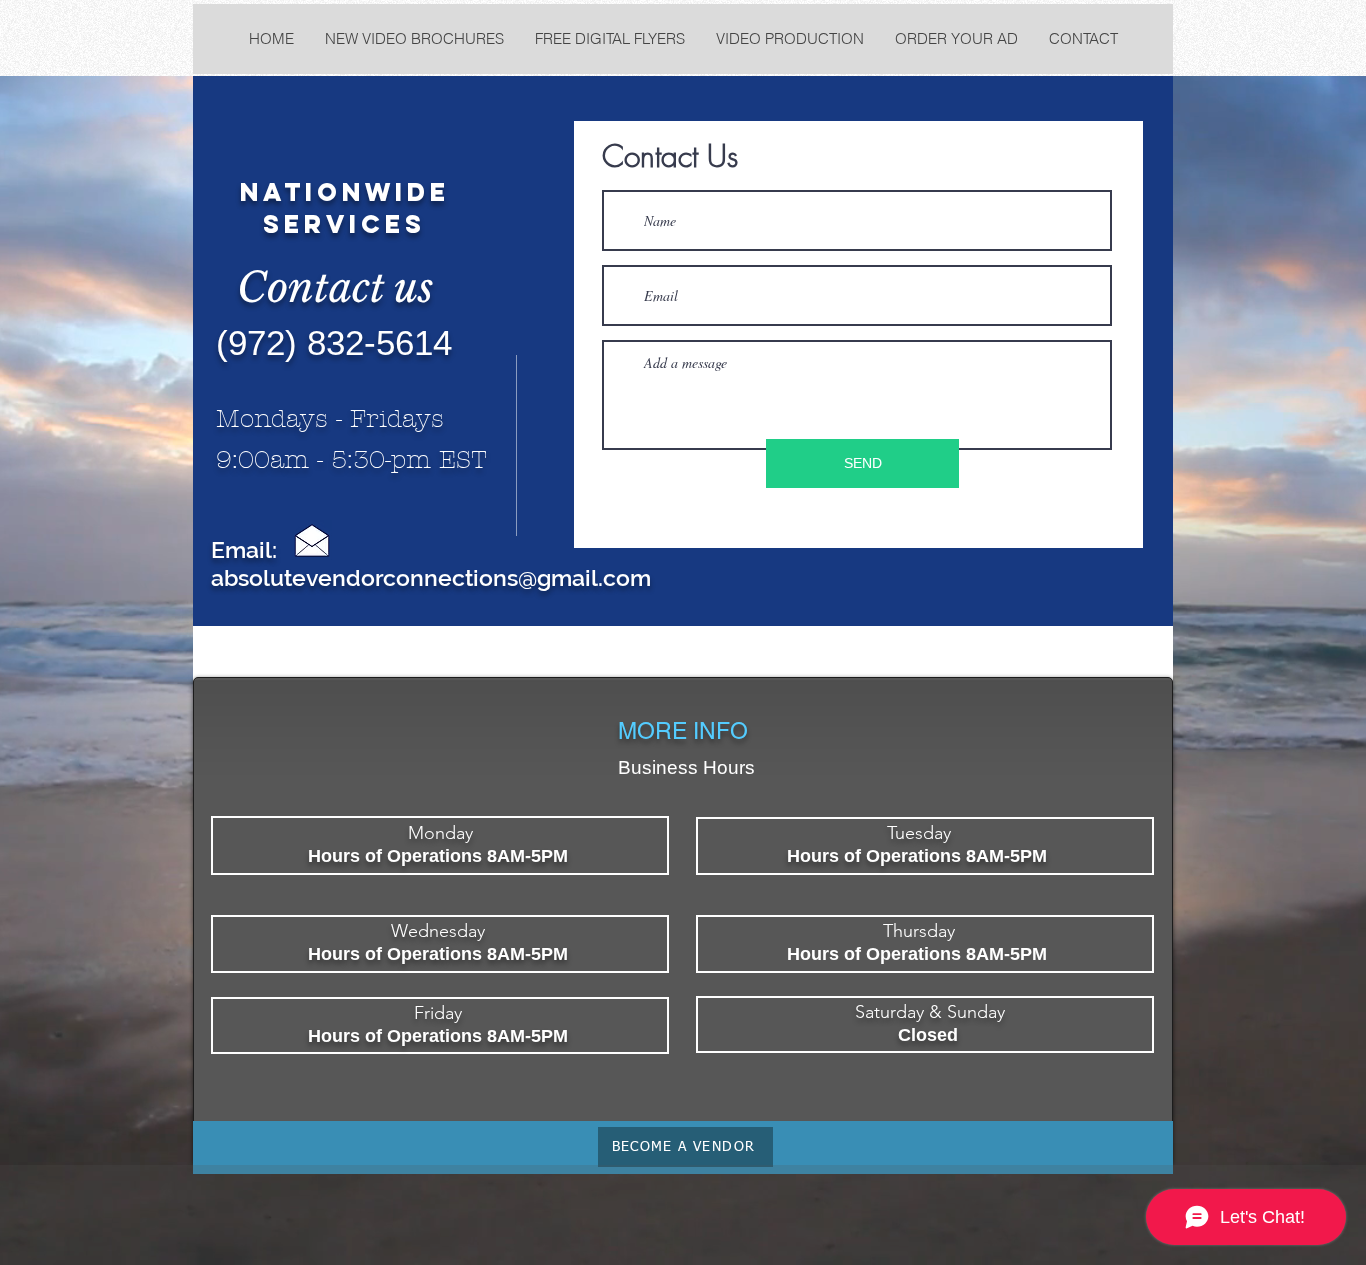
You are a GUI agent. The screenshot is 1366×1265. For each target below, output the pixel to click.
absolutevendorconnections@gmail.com (431, 577)
